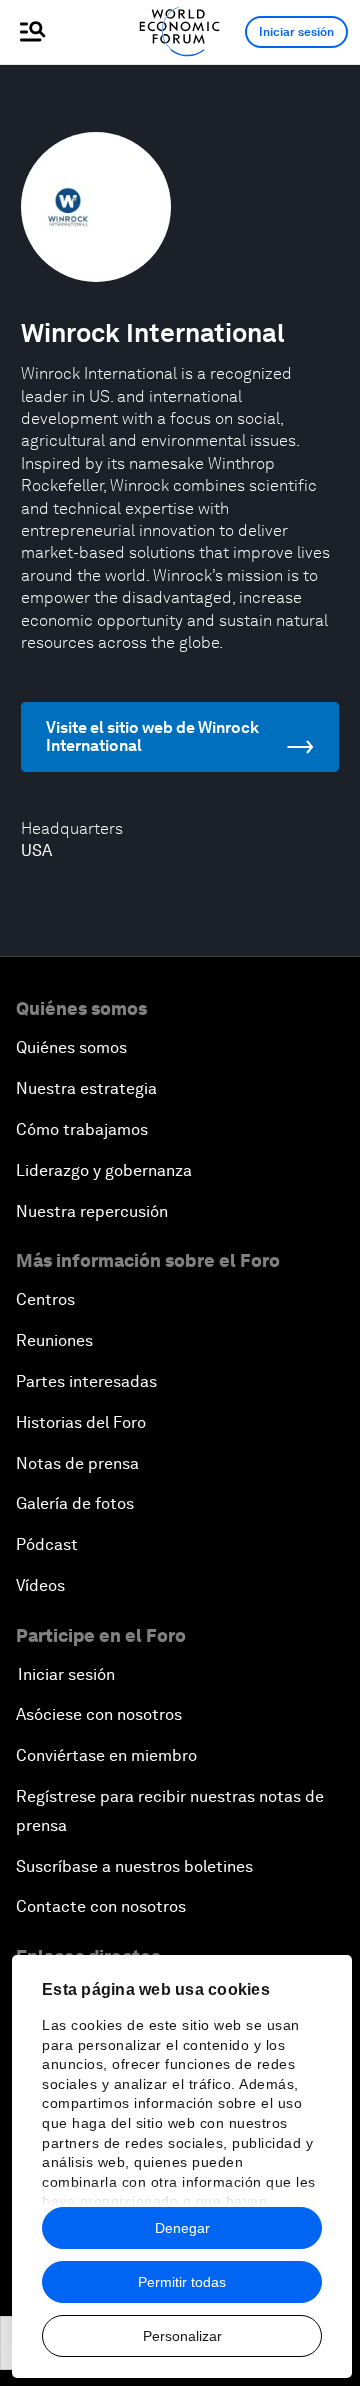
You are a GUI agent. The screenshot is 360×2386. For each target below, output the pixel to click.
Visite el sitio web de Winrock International (152, 736)
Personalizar (182, 2336)
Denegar (182, 2228)
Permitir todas (182, 2282)
